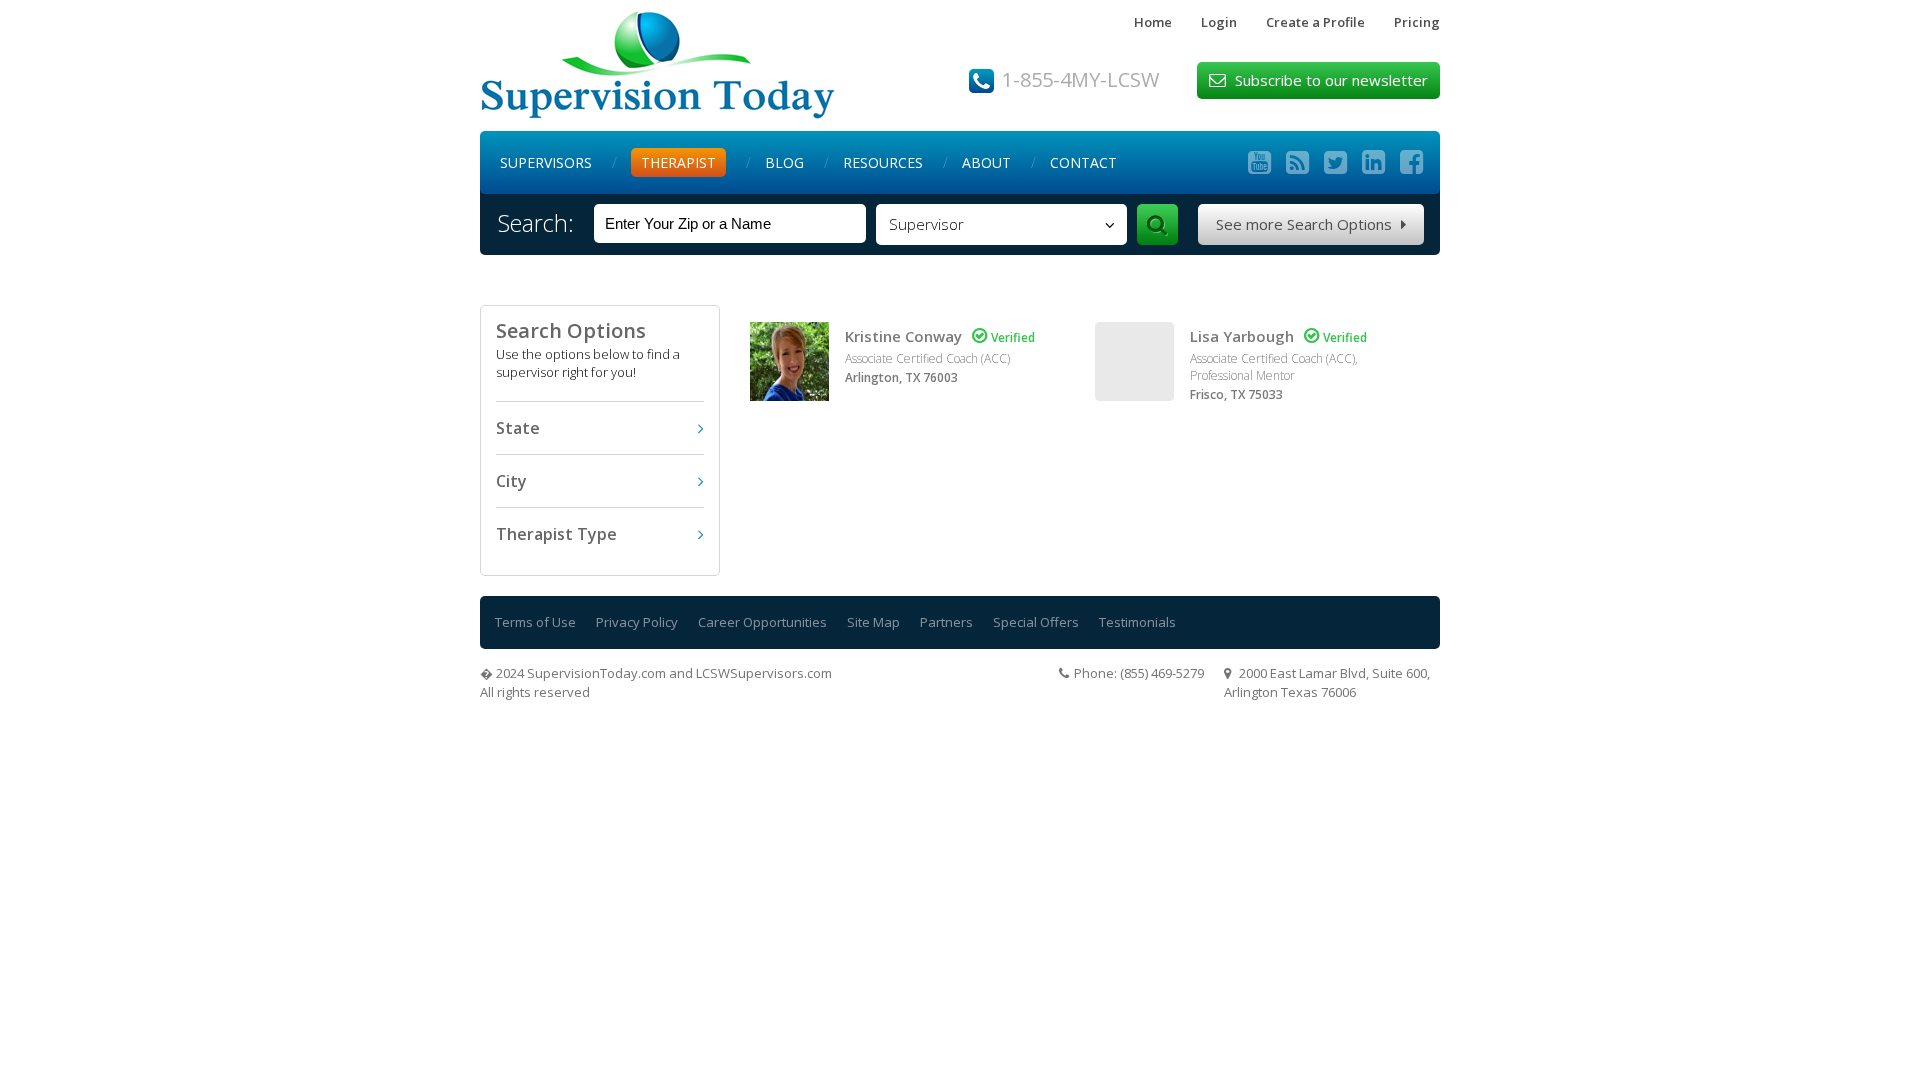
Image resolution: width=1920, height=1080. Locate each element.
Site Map (873, 622)
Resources (883, 162)
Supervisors (546, 162)
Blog (784, 162)
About (986, 162)
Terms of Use (535, 622)
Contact (1083, 162)
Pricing (1417, 22)
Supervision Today (658, 65)
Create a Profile (1315, 22)
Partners (946, 622)
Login (1219, 22)
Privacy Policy (637, 622)
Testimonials (1137, 622)
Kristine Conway (903, 336)
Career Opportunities (762, 622)
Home (1153, 22)
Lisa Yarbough (1242, 336)
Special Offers (1036, 622)
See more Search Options (1311, 224)
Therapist (678, 162)
